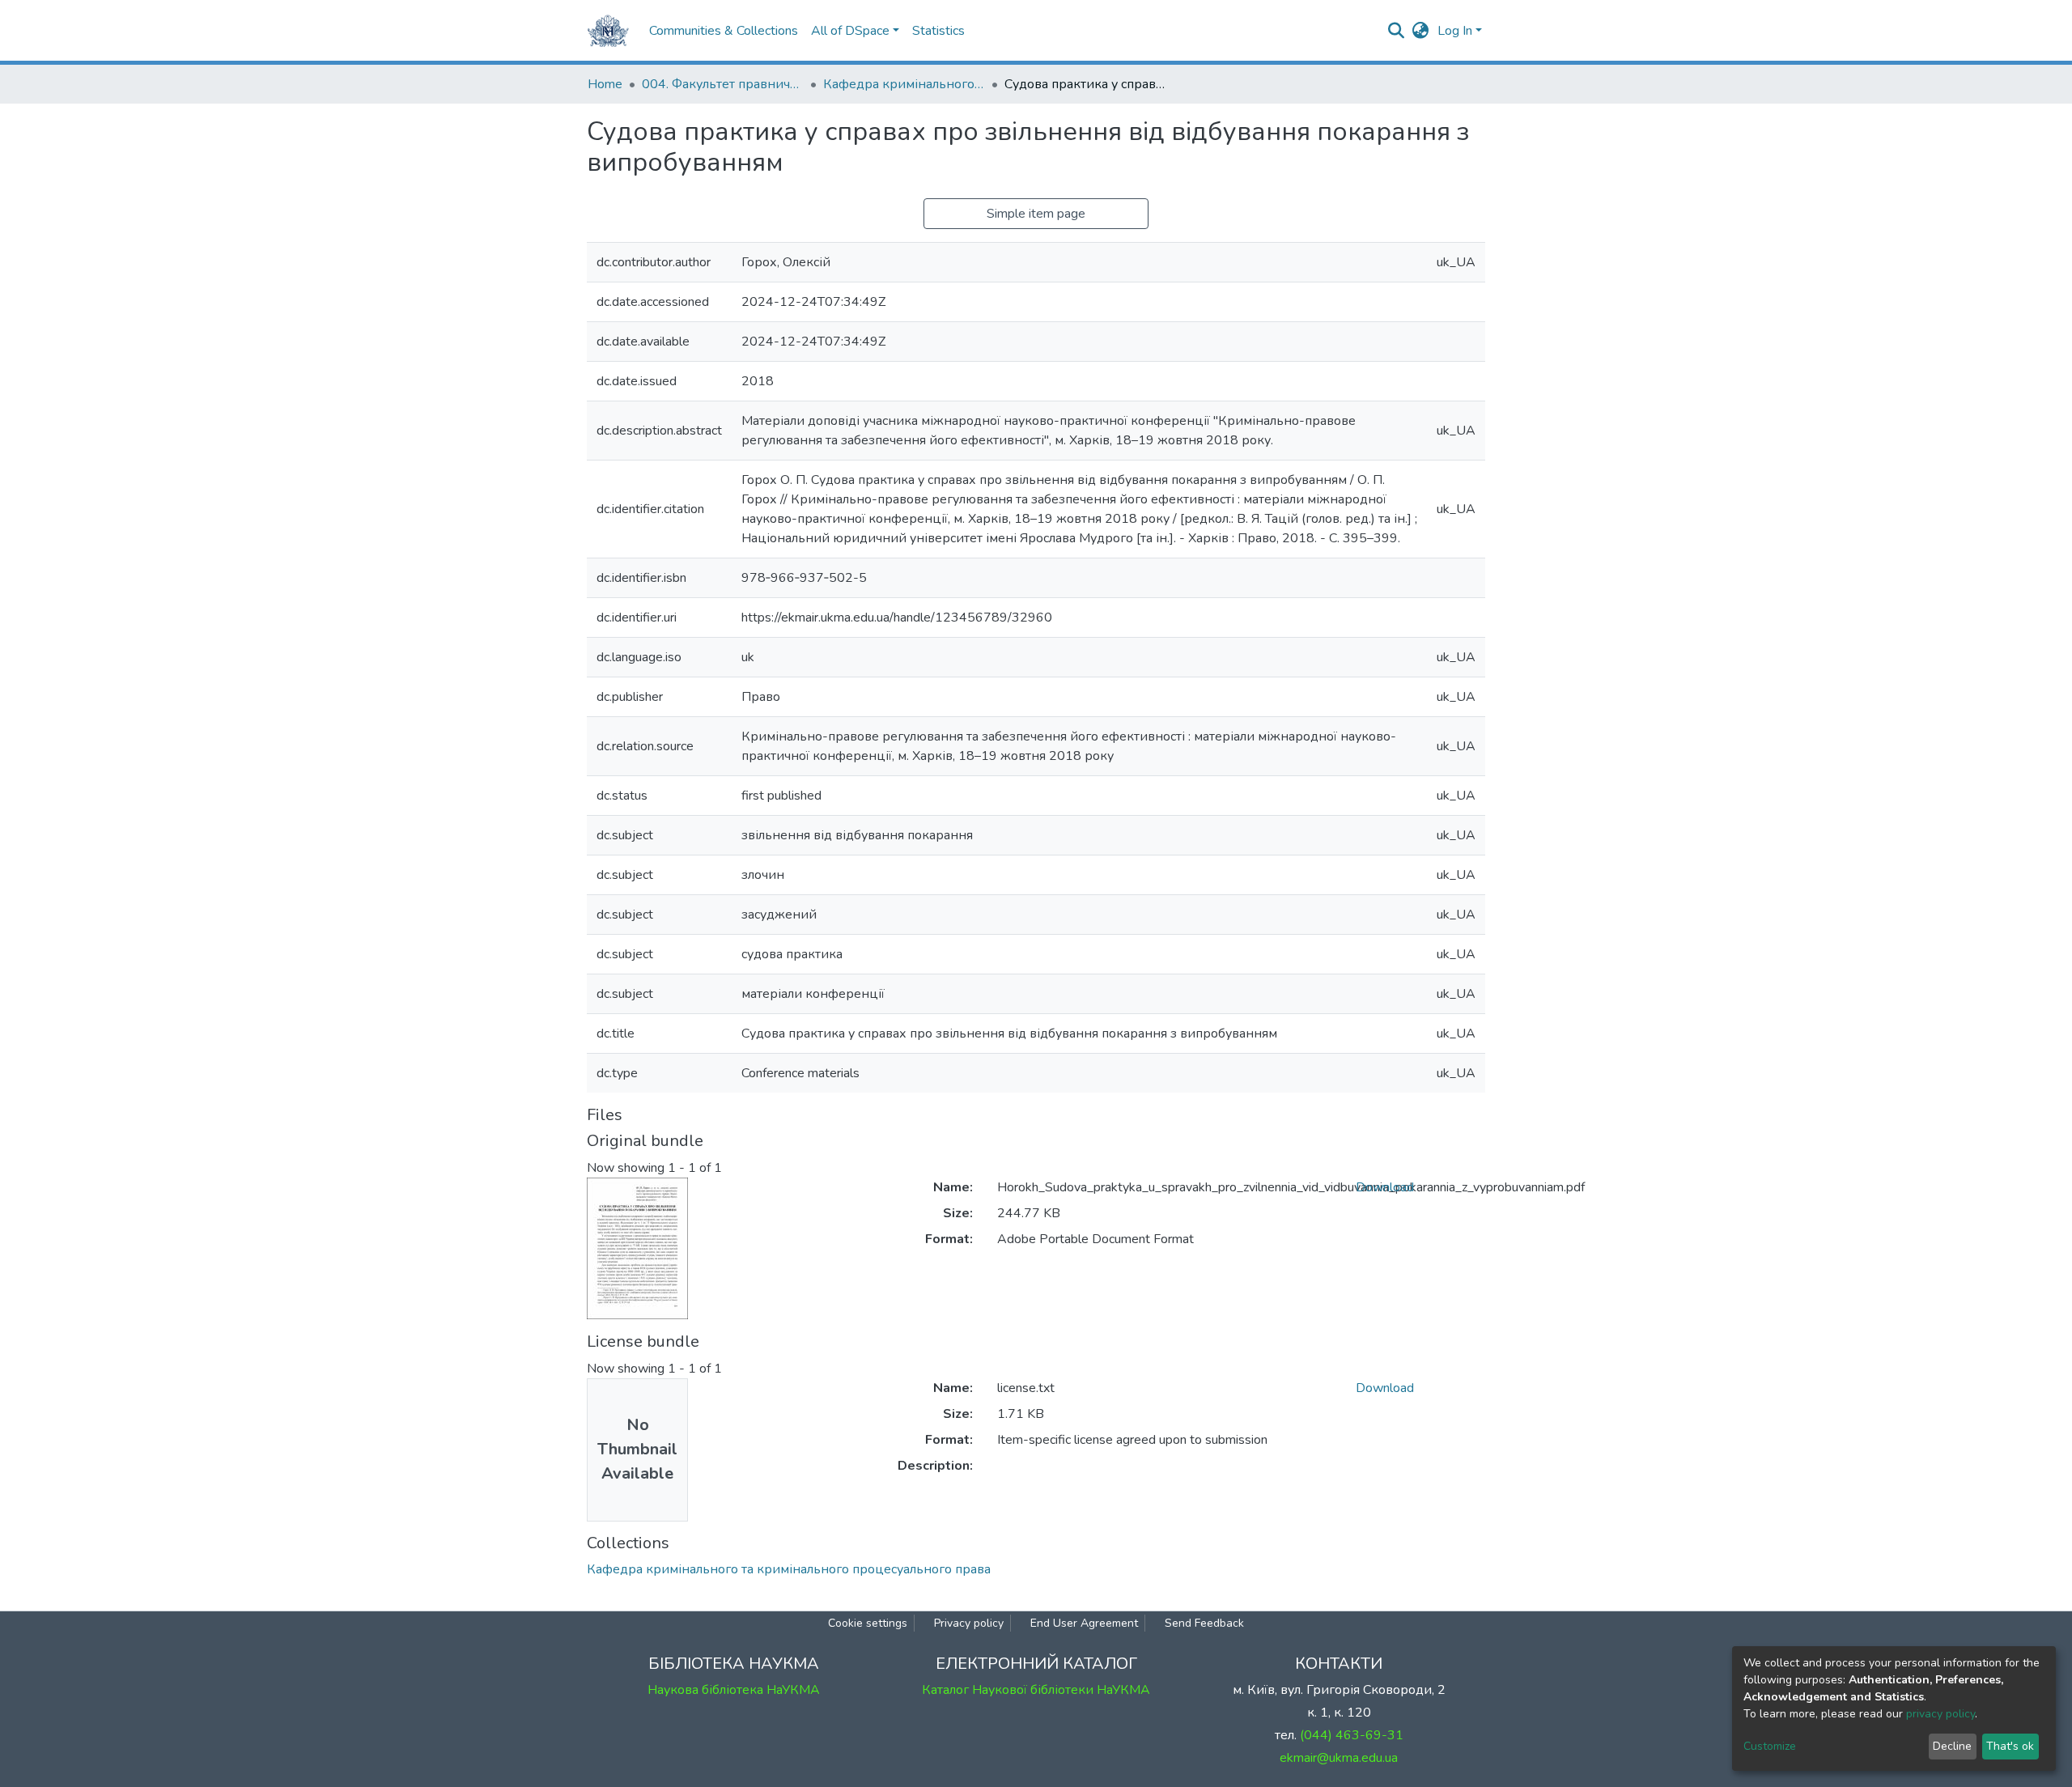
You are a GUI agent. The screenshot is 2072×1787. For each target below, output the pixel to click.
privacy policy (1940, 1714)
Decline (1952, 1746)
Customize (1770, 1746)
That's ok (2010, 1746)
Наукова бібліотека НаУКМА (734, 1690)
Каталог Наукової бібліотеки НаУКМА (1036, 1690)
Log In (1455, 31)
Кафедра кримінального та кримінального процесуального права (904, 84)
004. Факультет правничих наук (723, 84)
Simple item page (1036, 214)
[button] (1421, 31)
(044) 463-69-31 (1352, 1735)
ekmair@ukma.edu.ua (1339, 1758)
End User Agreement (1084, 1623)
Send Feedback (1204, 1623)
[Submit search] (1397, 31)
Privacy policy (969, 1623)
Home (605, 84)
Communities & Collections (724, 31)
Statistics (938, 31)
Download (1385, 1187)
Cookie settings (868, 1623)
